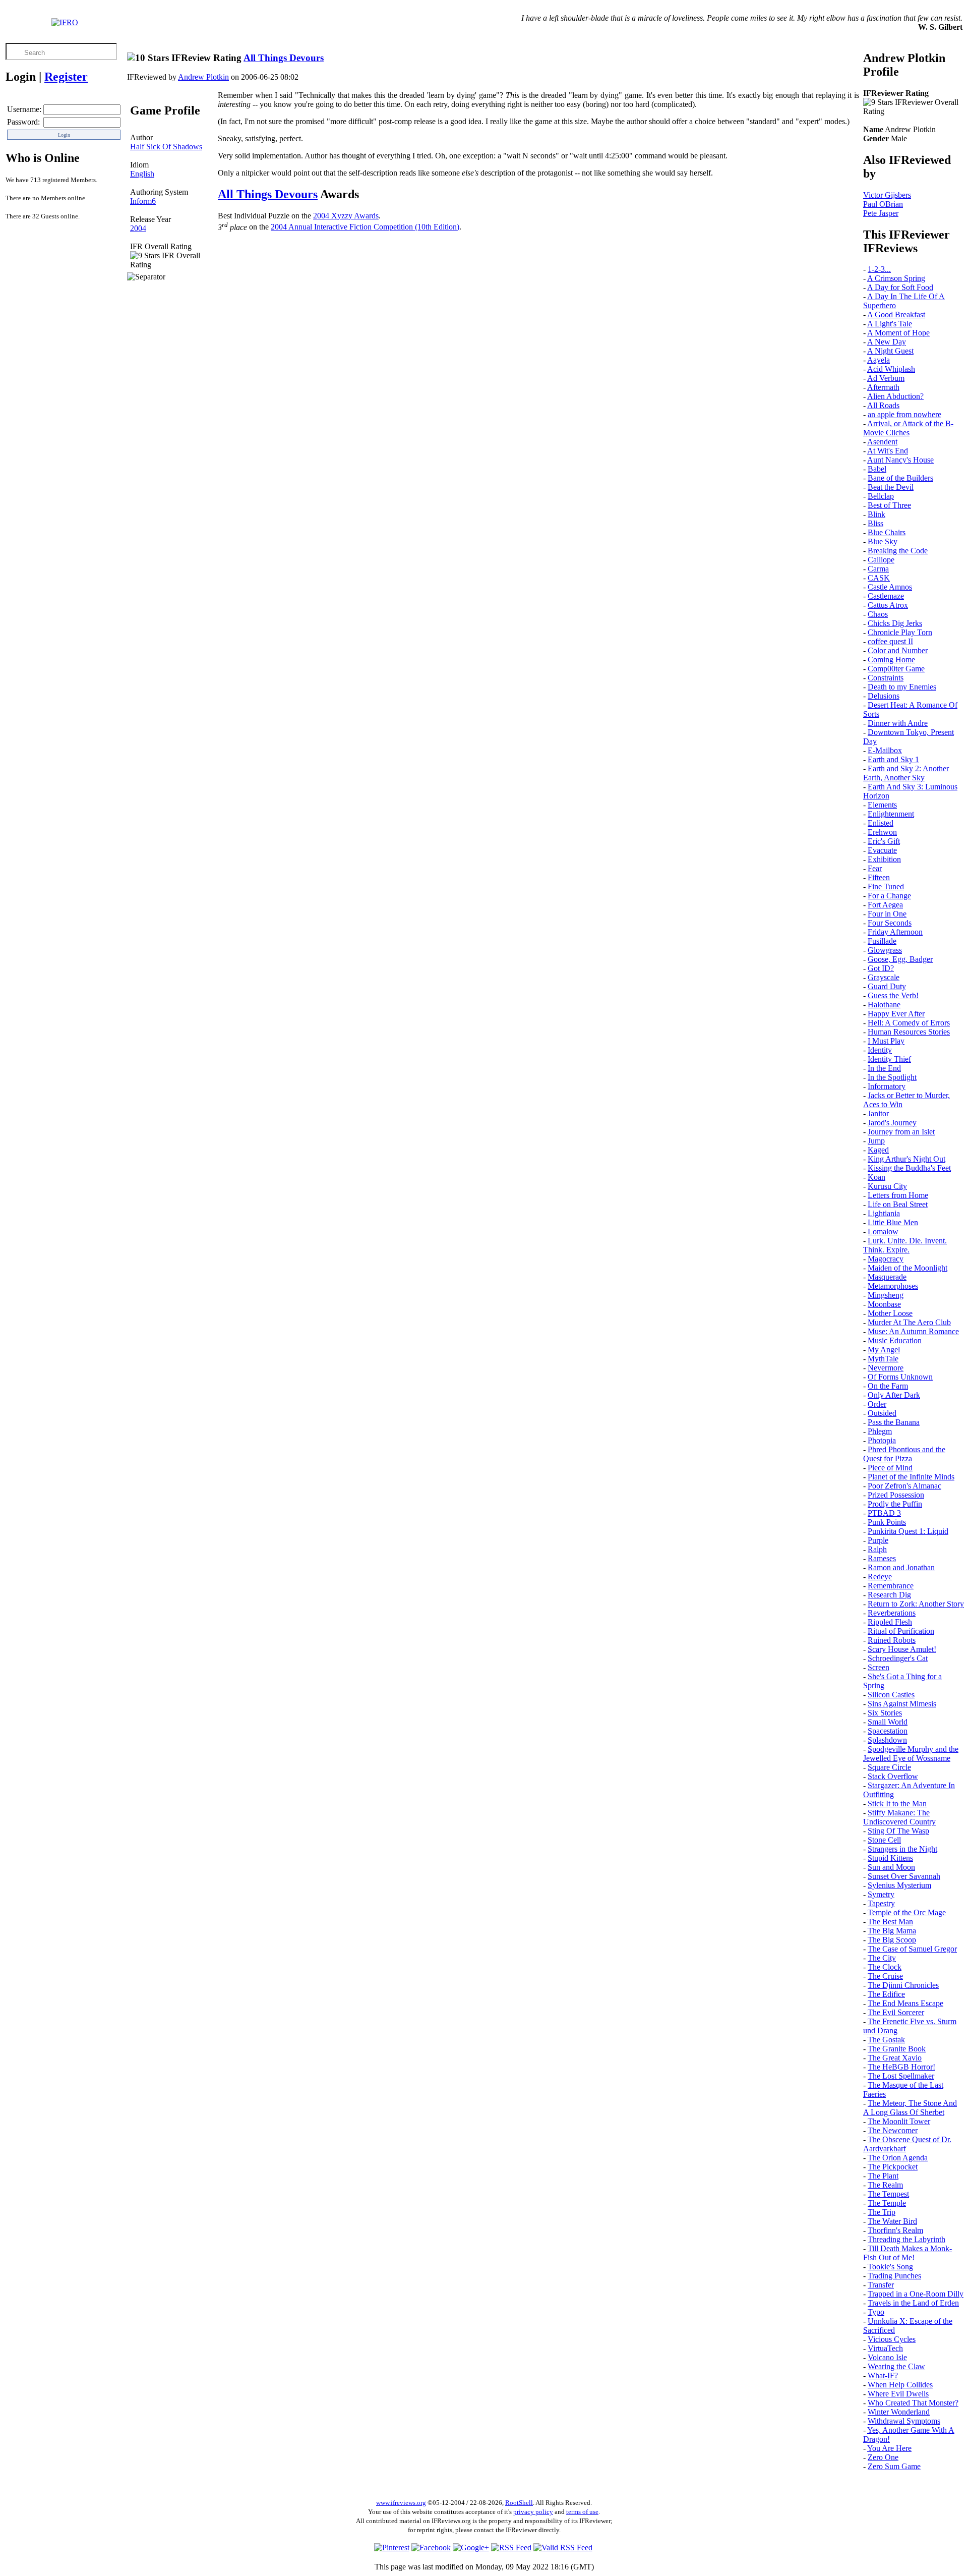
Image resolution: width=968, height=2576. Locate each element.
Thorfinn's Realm (895, 2230)
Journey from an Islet (901, 1132)
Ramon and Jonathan (901, 1567)
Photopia (882, 1440)
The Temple (887, 2203)
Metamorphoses (893, 1286)
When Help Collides (900, 2385)
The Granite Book (897, 2049)
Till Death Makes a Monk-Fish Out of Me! (907, 2253)
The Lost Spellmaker (901, 2076)
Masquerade (887, 1277)
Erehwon (882, 832)
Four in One (887, 914)
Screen (879, 1667)
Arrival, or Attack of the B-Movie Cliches (908, 428)
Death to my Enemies (902, 687)
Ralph (877, 1549)
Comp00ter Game (896, 669)
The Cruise (885, 1976)
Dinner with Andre (898, 723)
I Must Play (886, 1041)
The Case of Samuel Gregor (912, 1949)
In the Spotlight (892, 1077)
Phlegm (880, 1431)
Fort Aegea (885, 905)
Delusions (884, 696)
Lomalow (883, 1232)
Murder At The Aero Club (909, 1322)
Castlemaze (886, 596)
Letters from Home (898, 1195)
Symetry (881, 1894)
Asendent (882, 442)
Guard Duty (887, 986)
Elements (882, 805)
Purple (878, 1540)
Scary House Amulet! (902, 1649)
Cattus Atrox (888, 605)
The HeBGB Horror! (901, 2067)
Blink (876, 514)
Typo (876, 2312)
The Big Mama (892, 1931)
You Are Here (889, 2448)
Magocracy (886, 1259)
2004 (138, 228)
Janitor (878, 1113)
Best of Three (889, 505)
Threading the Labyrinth (906, 2239)
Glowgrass (885, 950)
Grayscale (884, 977)
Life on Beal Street (898, 1204)
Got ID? (881, 968)
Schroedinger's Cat (898, 1658)
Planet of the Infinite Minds (911, 1477)
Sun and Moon (891, 1867)
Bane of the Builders (900, 478)
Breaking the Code (898, 551)
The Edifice (886, 1994)
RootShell (519, 2503)
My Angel (884, 1350)
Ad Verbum (886, 378)
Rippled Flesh (890, 1622)
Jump (876, 1141)
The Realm (885, 2185)
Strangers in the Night (902, 1849)
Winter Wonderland (899, 2412)
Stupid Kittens (890, 1858)
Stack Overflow (893, 1776)
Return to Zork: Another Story (916, 1604)
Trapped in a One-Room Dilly (916, 2294)
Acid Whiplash (891, 369)
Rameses (882, 1558)
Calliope (881, 560)
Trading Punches (894, 2276)
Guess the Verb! (893, 995)
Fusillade (882, 941)
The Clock (885, 1967)
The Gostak (886, 2040)
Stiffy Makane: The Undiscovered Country (899, 1817)
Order (877, 1404)
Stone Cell (884, 1840)
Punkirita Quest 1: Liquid (908, 1531)
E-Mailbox (885, 750)
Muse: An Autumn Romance (913, 1331)
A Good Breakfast (896, 314)
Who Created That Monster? (913, 2403)
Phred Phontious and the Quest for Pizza (904, 1454)
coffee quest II (890, 641)
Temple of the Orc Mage (907, 1912)
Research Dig (889, 1595)
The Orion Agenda (898, 2158)
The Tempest (888, 2194)
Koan (876, 1177)
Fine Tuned (886, 886)
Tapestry (881, 1903)
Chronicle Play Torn (900, 632)
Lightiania (884, 1213)
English (142, 174)
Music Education (895, 1340)
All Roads (883, 405)
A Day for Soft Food (900, 287)
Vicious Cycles (892, 2339)
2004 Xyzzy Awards (346, 216)
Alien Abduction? (895, 396)
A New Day (887, 342)
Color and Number (898, 650)
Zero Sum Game (894, 2466)
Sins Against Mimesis (902, 1704)
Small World (888, 1722)
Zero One (883, 2457)
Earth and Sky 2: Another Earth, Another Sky (906, 773)
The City (882, 1958)
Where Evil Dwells (898, 2394)
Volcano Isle (887, 2357)
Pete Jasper (881, 213)
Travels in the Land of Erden (913, 2303)
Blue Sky (883, 541)
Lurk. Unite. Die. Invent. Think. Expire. (905, 1245)
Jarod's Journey (892, 1123)
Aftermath (883, 387)
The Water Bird (892, 2221)
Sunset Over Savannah (904, 1876)
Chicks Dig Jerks (895, 623)
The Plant (883, 2176)
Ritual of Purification (901, 1631)
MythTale (883, 1359)
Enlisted (881, 823)
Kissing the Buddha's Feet (909, 1168)
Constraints (886, 678)
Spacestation (888, 1731)
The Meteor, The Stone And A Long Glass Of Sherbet (910, 2108)
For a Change (889, 896)
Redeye (880, 1577)
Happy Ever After (896, 1014)
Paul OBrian (883, 204)
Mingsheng (886, 1295)
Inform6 (143, 201)
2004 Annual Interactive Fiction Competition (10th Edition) (365, 227)
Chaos (878, 614)
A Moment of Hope (898, 333)
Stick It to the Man (897, 1804)
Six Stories (885, 1713)
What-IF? (883, 2375)
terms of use (582, 2512)
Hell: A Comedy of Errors (909, 1023)
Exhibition (884, 859)
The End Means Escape (905, 2003)
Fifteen (879, 877)
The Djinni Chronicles (903, 1985)
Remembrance (891, 1586)
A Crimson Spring (896, 278)
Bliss (875, 523)
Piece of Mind (890, 1468)
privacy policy (533, 2512)
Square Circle (889, 1767)
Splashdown (887, 1740)
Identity (880, 1050)
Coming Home (891, 660)
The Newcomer (893, 2130)
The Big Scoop (892, 1940)
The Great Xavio (895, 2058)
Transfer (881, 2285)
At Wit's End (888, 451)
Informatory (887, 1086)
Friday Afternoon (895, 932)
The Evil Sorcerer (896, 2012)
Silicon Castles (891, 1695)
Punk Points (887, 1522)
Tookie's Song (890, 2267)
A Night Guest (890, 351)
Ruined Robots (892, 1640)
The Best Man (890, 1922)
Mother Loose (890, 1313)
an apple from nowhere (904, 414)
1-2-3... (879, 269)
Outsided (882, 1413)
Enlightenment (891, 814)
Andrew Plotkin (203, 77)
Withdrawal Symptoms (904, 2421)
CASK (879, 578)
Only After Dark (894, 1395)
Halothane (884, 1005)
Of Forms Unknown (900, 1377)
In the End (884, 1068)
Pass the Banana (894, 1422)
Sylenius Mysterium (899, 1885)
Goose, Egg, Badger (900, 959)
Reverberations (892, 1613)
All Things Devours (284, 58)
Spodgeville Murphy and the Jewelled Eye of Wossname (911, 1754)
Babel (877, 469)
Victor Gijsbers (887, 195)
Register (66, 77)
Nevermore (886, 1368)
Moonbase (884, 1304)
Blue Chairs (887, 532)
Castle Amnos (890, 587)
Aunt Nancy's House (900, 460)
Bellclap (881, 496)
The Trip (882, 2212)
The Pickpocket (893, 2167)
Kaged (878, 1150)
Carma (878, 569)
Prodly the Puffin (895, 1504)
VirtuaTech (885, 2348)
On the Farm (888, 1386)
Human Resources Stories (909, 1032)
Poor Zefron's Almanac (904, 1486)
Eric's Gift (884, 841)
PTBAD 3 (884, 1513)
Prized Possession (896, 1495)
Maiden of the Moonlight (907, 1268)
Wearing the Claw (896, 2366)
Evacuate (882, 850)
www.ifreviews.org (401, 2503)
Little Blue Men (893, 1222)
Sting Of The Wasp (898, 1831)
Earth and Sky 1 (893, 759)
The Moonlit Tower (899, 2121)
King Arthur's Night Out (906, 1159)
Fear (875, 868)
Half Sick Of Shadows (166, 147)
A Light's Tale (890, 324)
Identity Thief (889, 1059)
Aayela (879, 360)
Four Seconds (890, 923)
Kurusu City (887, 1186)
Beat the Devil (891, 487)
